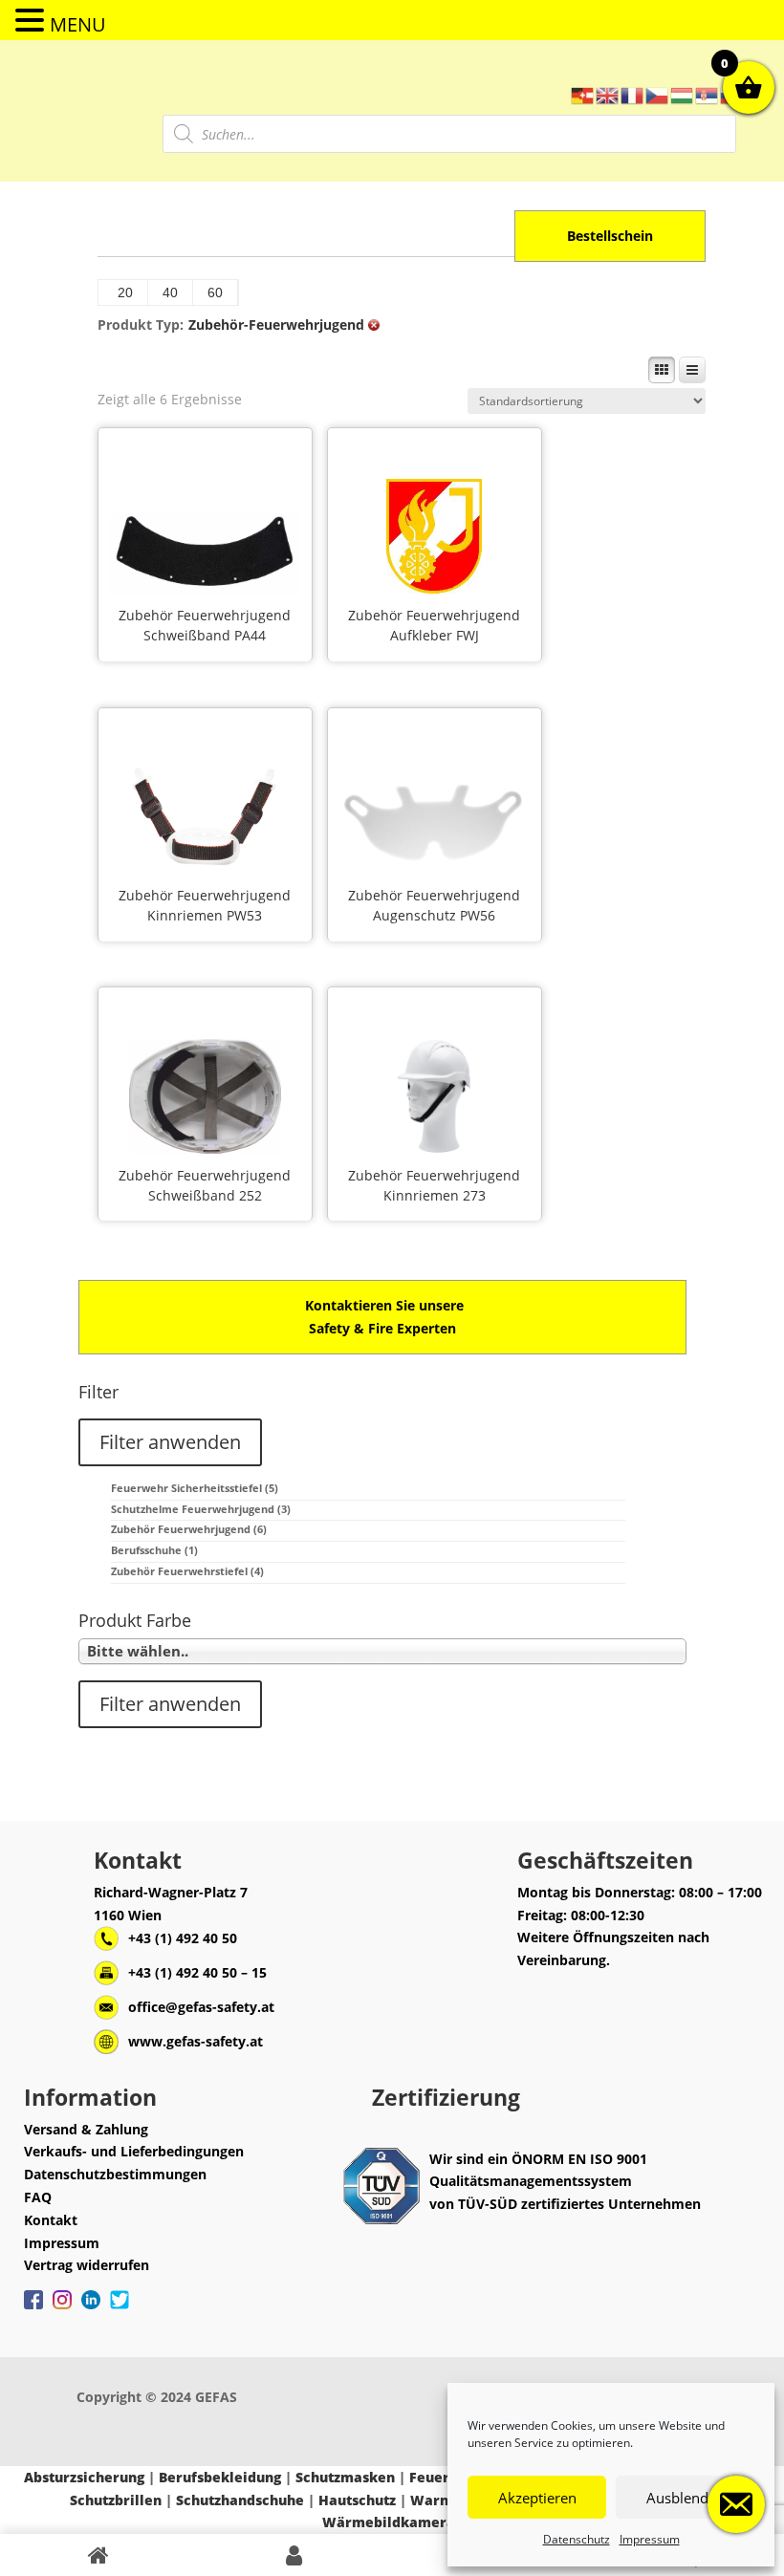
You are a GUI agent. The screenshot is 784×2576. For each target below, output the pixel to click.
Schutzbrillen (116, 2500)
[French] (633, 94)
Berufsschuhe (154, 1550)
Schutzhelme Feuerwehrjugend (201, 1509)
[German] (583, 94)
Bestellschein (610, 236)
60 (215, 292)
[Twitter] (120, 2309)
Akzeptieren (537, 2498)
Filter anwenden (170, 1442)
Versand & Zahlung (86, 2129)
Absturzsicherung (84, 2477)
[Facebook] (33, 2309)
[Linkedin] (91, 2309)
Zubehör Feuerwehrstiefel (187, 1571)
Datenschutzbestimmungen (115, 2174)
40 (170, 292)
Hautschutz (357, 2500)
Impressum (650, 2539)
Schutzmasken (345, 2477)
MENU (78, 24)
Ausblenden (686, 2498)
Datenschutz (577, 2539)
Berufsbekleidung (220, 2477)
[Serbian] (708, 94)
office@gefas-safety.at (201, 2007)
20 (125, 292)
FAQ (38, 2197)
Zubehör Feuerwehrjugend (205, 615)
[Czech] (658, 94)
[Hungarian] (683, 94)
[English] (608, 94)
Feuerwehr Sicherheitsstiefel (195, 1488)
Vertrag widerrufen (87, 2265)
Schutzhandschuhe (240, 2500)
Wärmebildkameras (392, 2522)
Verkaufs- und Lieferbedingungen (134, 2151)
